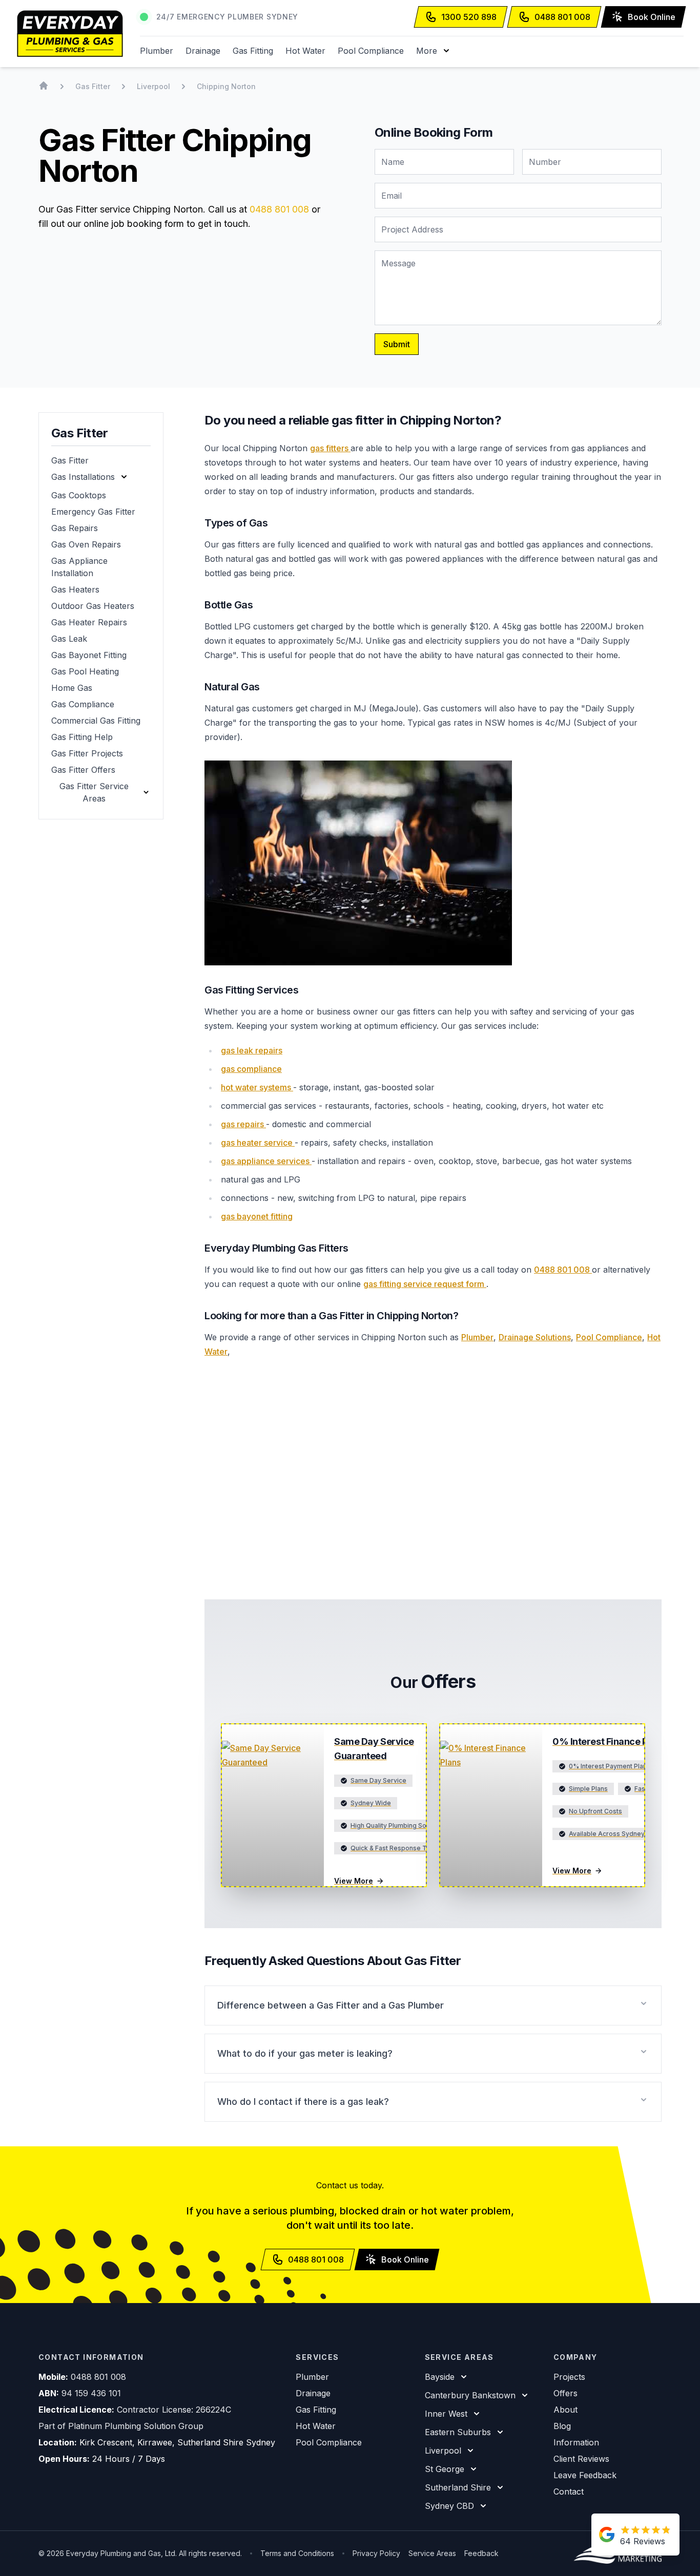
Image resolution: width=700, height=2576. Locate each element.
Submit (397, 344)
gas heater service (258, 1143)
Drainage (203, 51)
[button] (434, 51)
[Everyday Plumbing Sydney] (70, 34)
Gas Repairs (75, 528)
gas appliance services (266, 1161)
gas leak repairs (252, 1050)
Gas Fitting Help (82, 737)
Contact (569, 2491)
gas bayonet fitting (257, 1216)
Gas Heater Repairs (89, 622)
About (565, 2410)
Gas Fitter (70, 460)
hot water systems (257, 1087)
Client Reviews (581, 2459)
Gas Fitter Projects (87, 753)
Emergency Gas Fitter (93, 512)
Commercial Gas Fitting (96, 721)
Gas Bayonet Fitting (89, 655)
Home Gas (72, 688)
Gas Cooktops (79, 495)
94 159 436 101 (91, 2393)
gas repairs (243, 1124)
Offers (565, 2393)
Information (576, 2442)
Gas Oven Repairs (86, 544)
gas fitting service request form (425, 1284)
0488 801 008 (279, 209)
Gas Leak (69, 639)
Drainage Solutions (535, 1337)
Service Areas (432, 2553)
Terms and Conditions (297, 2553)
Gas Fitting (253, 51)
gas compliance (251, 1069)
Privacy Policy (376, 2553)
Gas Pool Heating (85, 671)
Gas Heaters (75, 589)
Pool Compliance (371, 51)
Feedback (481, 2553)
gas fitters (330, 448)
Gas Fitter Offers (83, 770)
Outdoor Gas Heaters (93, 606)
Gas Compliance (83, 704)
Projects (569, 2377)
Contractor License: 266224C (174, 2410)
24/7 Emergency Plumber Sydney (227, 17)
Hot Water (305, 51)
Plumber (157, 51)
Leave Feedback (585, 2475)
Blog (562, 2426)
